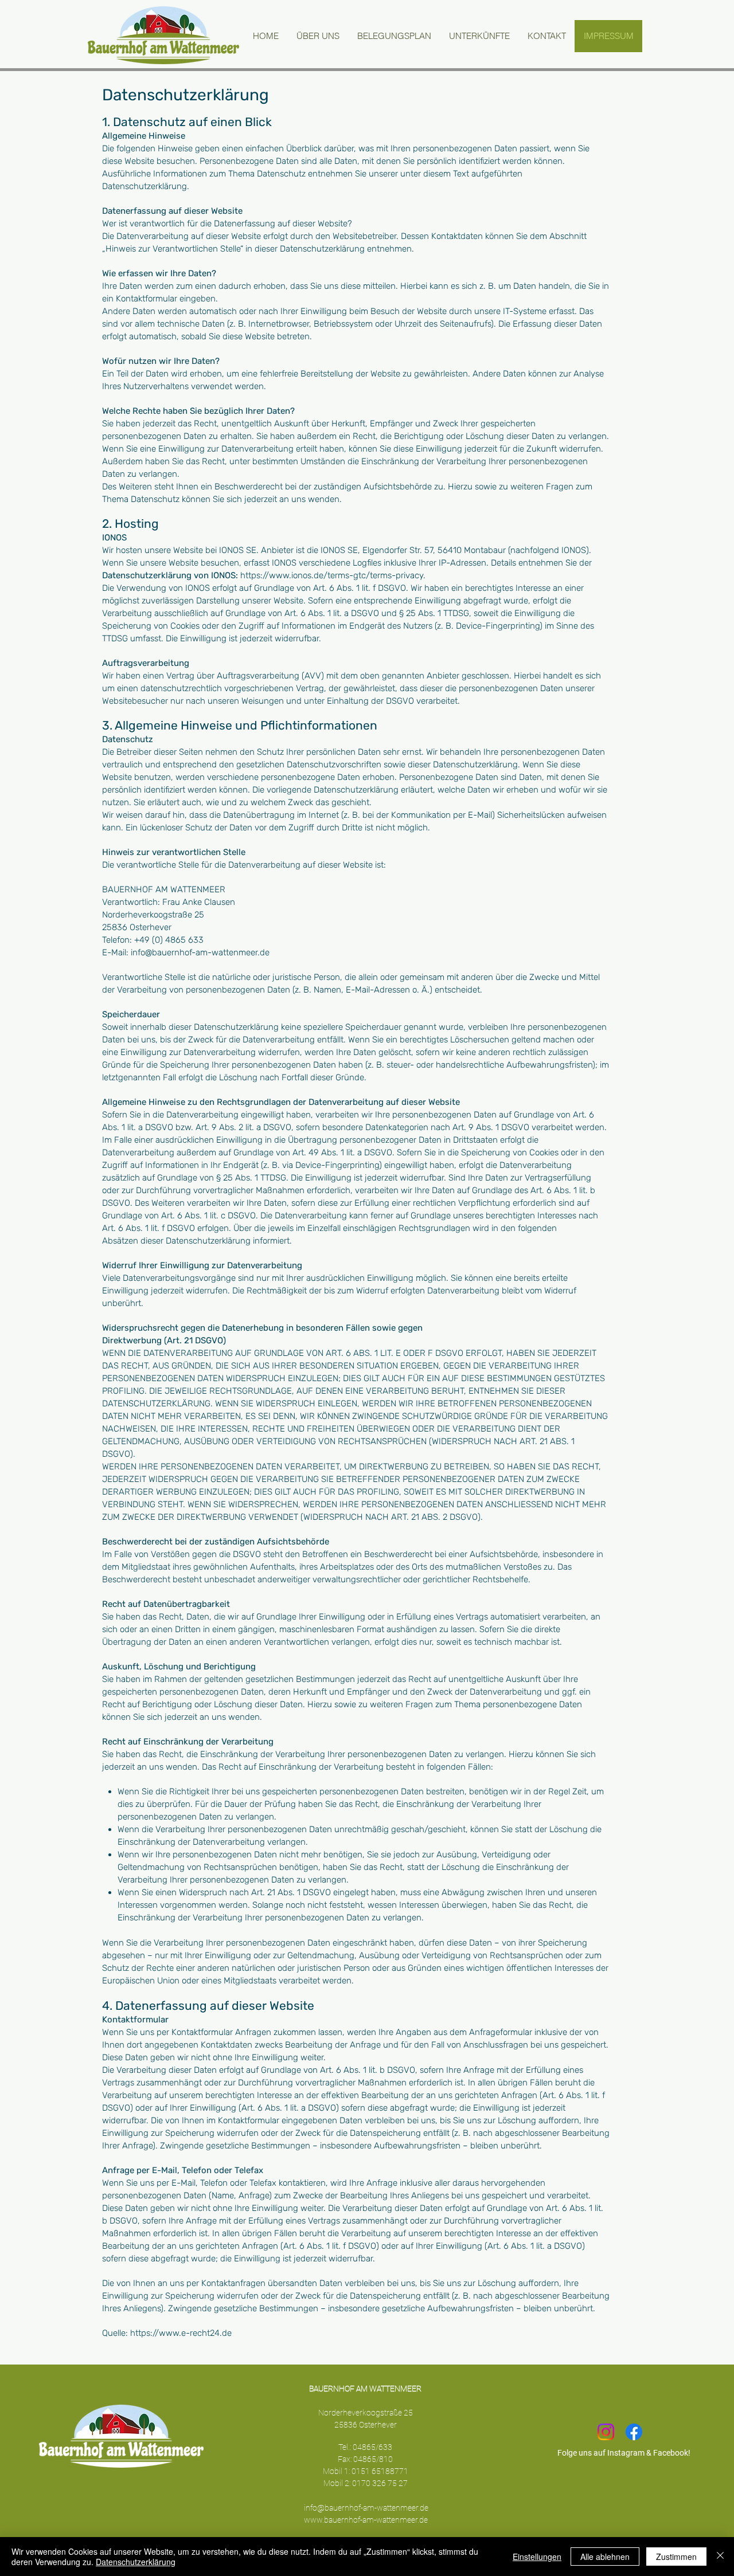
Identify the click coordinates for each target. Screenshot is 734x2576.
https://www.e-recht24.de (181, 2333)
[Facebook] (634, 2432)
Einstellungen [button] (537, 2557)
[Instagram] (606, 2432)
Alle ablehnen (605, 2557)
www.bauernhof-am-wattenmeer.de (366, 2520)
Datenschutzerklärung (136, 2562)
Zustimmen (676, 2557)
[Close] (720, 2557)
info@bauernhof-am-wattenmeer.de (366, 2508)
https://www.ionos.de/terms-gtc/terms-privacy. (333, 575)
